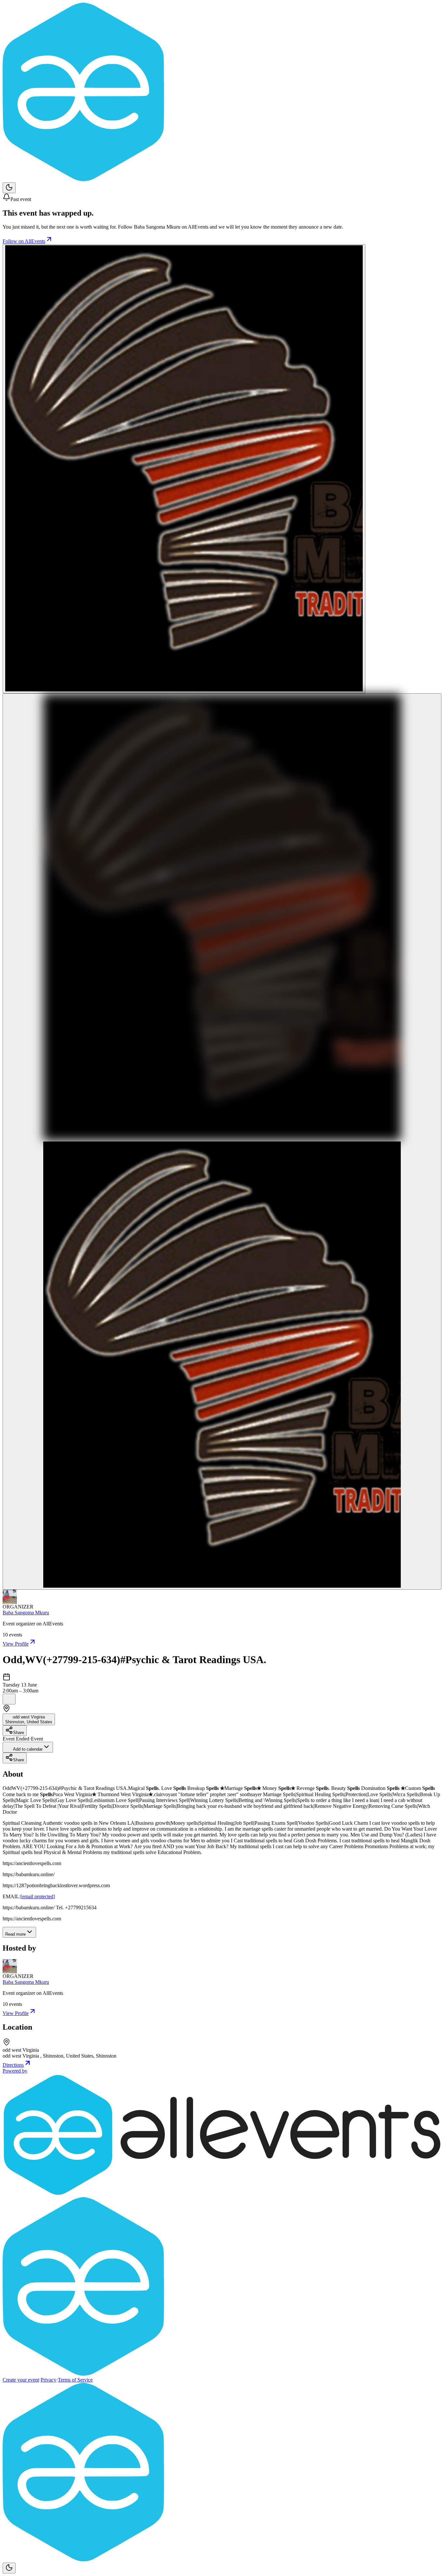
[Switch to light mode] (9, 188)
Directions (13, 2065)
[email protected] (38, 1896)
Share (19, 1733)
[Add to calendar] (9, 1699)
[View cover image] (184, 469)
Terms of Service (75, 2380)
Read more (15, 1934)
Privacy (48, 2380)
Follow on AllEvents (24, 241)
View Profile (16, 1644)
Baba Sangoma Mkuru (26, 1613)
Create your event (21, 2380)
